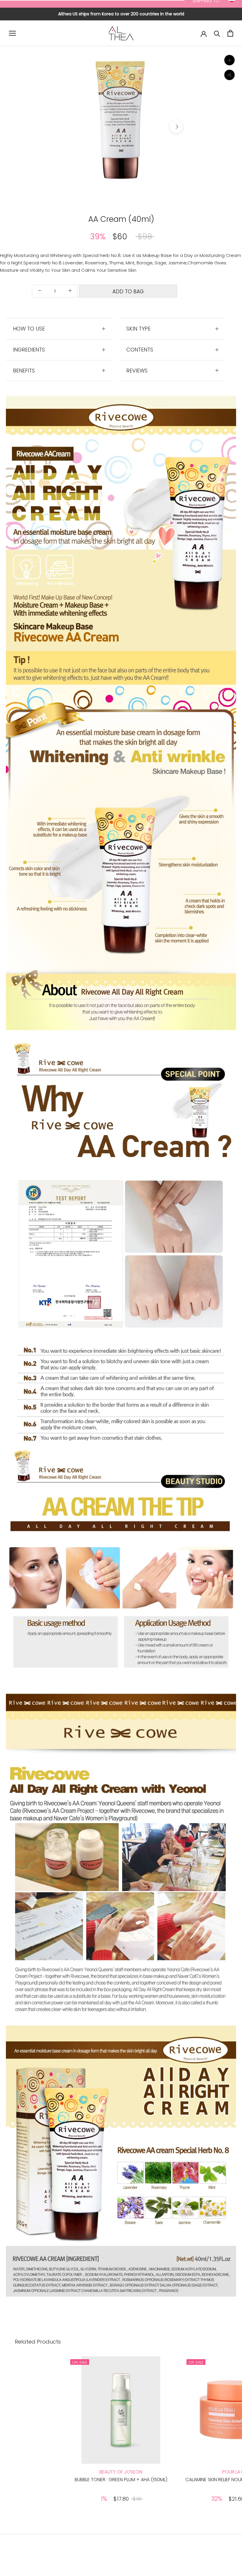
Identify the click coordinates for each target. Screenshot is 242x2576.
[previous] (66, 127)
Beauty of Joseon (121, 2472)
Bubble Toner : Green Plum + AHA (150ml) (121, 2480)
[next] (176, 127)
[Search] (217, 33)
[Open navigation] (12, 33)
